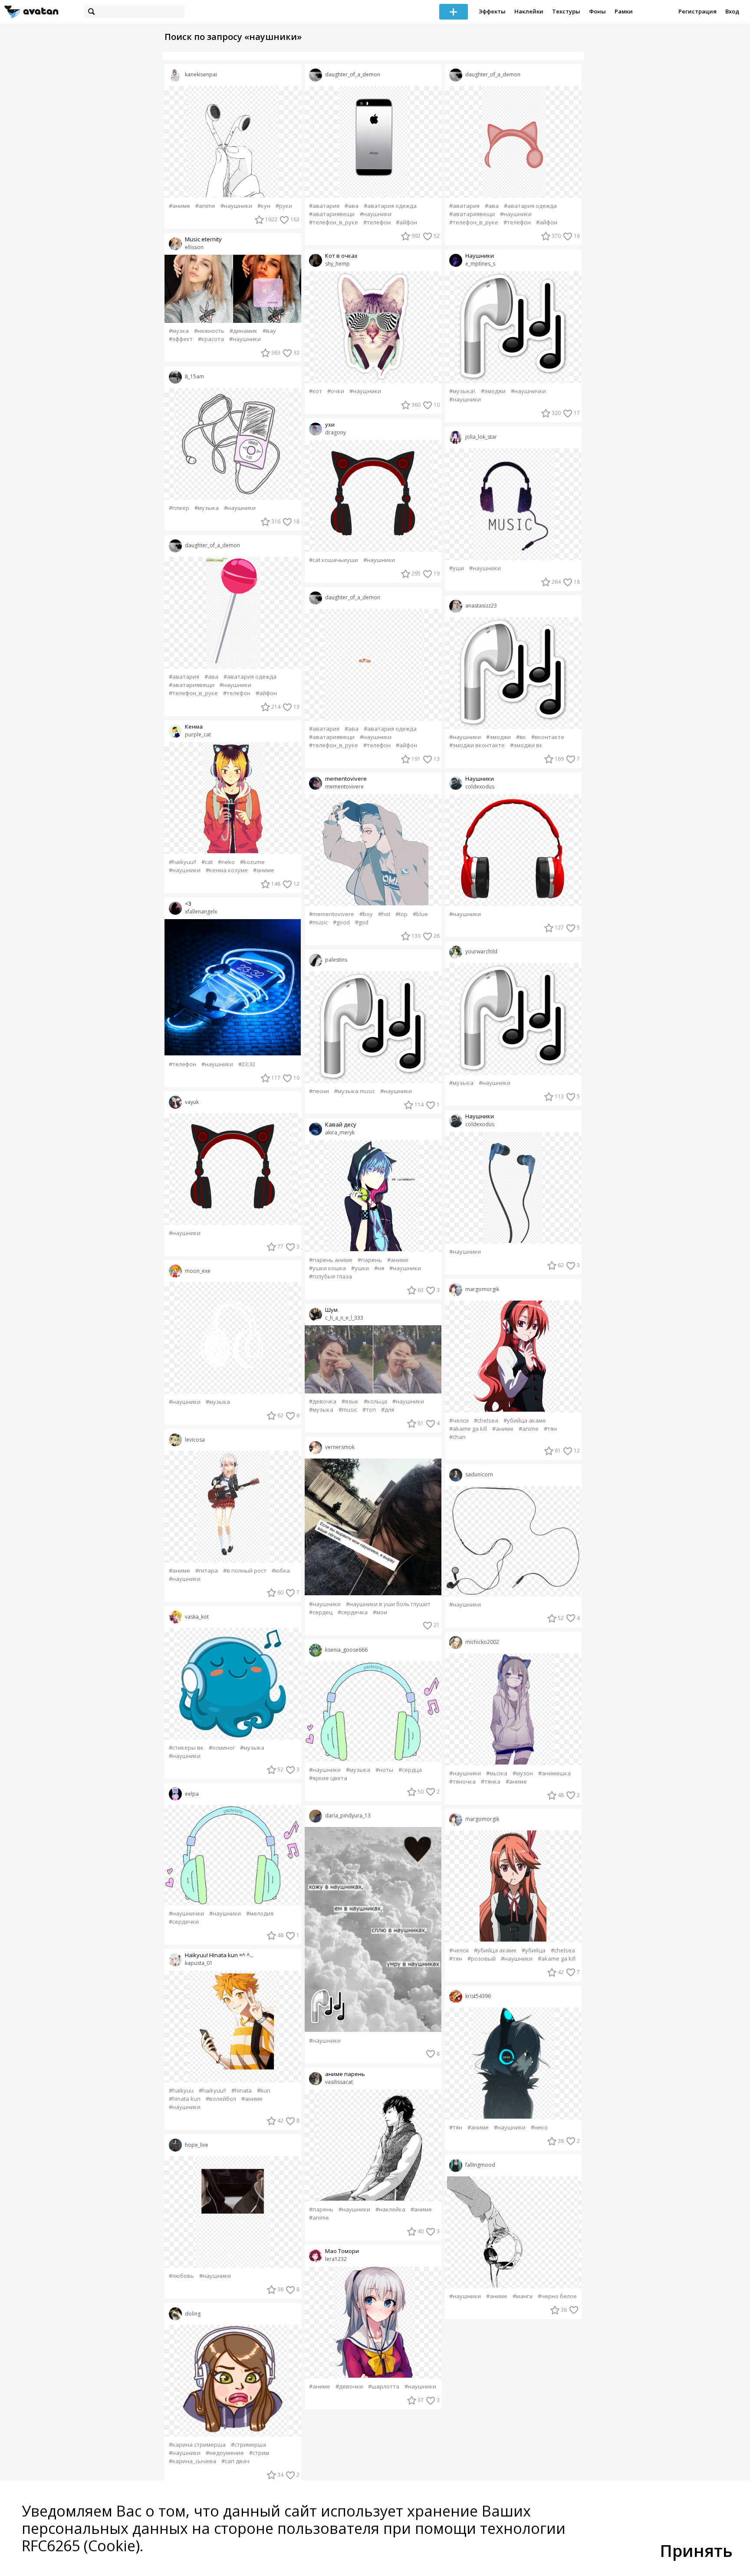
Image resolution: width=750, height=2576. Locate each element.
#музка (179, 331)
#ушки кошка (327, 1268)
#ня (379, 1268)
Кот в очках (341, 256)
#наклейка (390, 2210)
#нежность (209, 331)
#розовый (482, 1959)
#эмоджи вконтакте (477, 745)
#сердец (321, 1612)
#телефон (237, 693)
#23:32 (247, 1064)
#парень (370, 1260)
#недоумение (225, 2453)
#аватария (184, 677)
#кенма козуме (227, 870)
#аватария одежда (250, 677)
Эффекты (492, 11)
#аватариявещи (192, 685)
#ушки (360, 1268)
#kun (264, 2091)
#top (401, 914)
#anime (205, 206)
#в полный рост (245, 1571)
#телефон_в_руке (193, 693)
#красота (211, 339)
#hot (384, 914)
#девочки (349, 2387)
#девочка (323, 1401)
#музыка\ (462, 391)
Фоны (597, 11)
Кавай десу (341, 1125)
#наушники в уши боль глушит (388, 1604)
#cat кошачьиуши (334, 560)
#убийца (534, 1950)
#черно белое (557, 2296)
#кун (264, 206)
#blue (420, 914)
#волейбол (221, 2099)
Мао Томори (342, 2251)
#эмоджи (493, 391)
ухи (330, 425)
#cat (207, 862)
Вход (732, 11)
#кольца (375, 1401)
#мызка (497, 1773)
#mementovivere (332, 914)
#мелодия (260, 1914)
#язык (350, 1401)
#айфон (266, 693)
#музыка (207, 508)
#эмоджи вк (526, 745)
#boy (366, 914)
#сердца (410, 1770)
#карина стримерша (197, 2445)
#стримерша (248, 2445)
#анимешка (554, 1773)
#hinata (242, 2091)
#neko (226, 862)
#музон (523, 1773)
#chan (457, 1437)
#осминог (222, 1748)
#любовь (181, 2276)
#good (341, 922)
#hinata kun (185, 2099)
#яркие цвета (328, 1778)
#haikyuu (181, 2091)
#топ (369, 1410)
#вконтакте (548, 737)
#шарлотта (384, 2387)
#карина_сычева (192, 2461)
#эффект (181, 339)
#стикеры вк (186, 1748)
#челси (459, 1421)
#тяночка (462, 1782)
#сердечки (184, 1922)
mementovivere (346, 779)
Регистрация (697, 11)
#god (362, 922)
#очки (336, 391)
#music (318, 922)
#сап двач (235, 2461)
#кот (316, 391)
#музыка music (355, 1091)
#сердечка (353, 1612)
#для (388, 1410)
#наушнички (186, 1914)
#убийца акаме (525, 1421)
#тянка (491, 1782)
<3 (188, 904)
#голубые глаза (331, 1276)
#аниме (179, 206)
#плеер (179, 508)
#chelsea (486, 1421)
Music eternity (203, 239)
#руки (284, 206)
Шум (331, 1310)
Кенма (194, 727)
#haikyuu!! (183, 862)
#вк (521, 737)
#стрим (259, 2453)
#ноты (384, 1770)
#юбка (281, 1571)
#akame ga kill (468, 1429)
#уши (457, 568)
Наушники (480, 256)
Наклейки (529, 11)
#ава (211, 677)
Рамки (624, 11)
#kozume (252, 862)
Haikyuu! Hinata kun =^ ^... (219, 1955)
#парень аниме (331, 1260)
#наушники (236, 206)
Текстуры (566, 11)
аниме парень (345, 2074)
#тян (550, 1429)
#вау (269, 331)
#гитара (207, 1571)
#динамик (243, 331)
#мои (380, 1612)
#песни (319, 1091)
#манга (523, 2296)
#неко (539, 2127)
